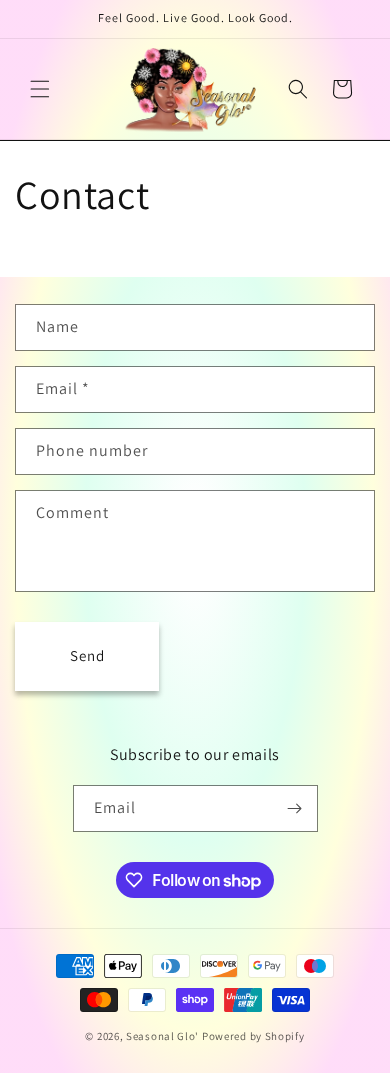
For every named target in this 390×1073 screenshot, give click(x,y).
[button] (40, 89)
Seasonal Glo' (162, 1036)
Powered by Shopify (253, 1036)
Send (87, 655)
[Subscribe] (295, 808)
